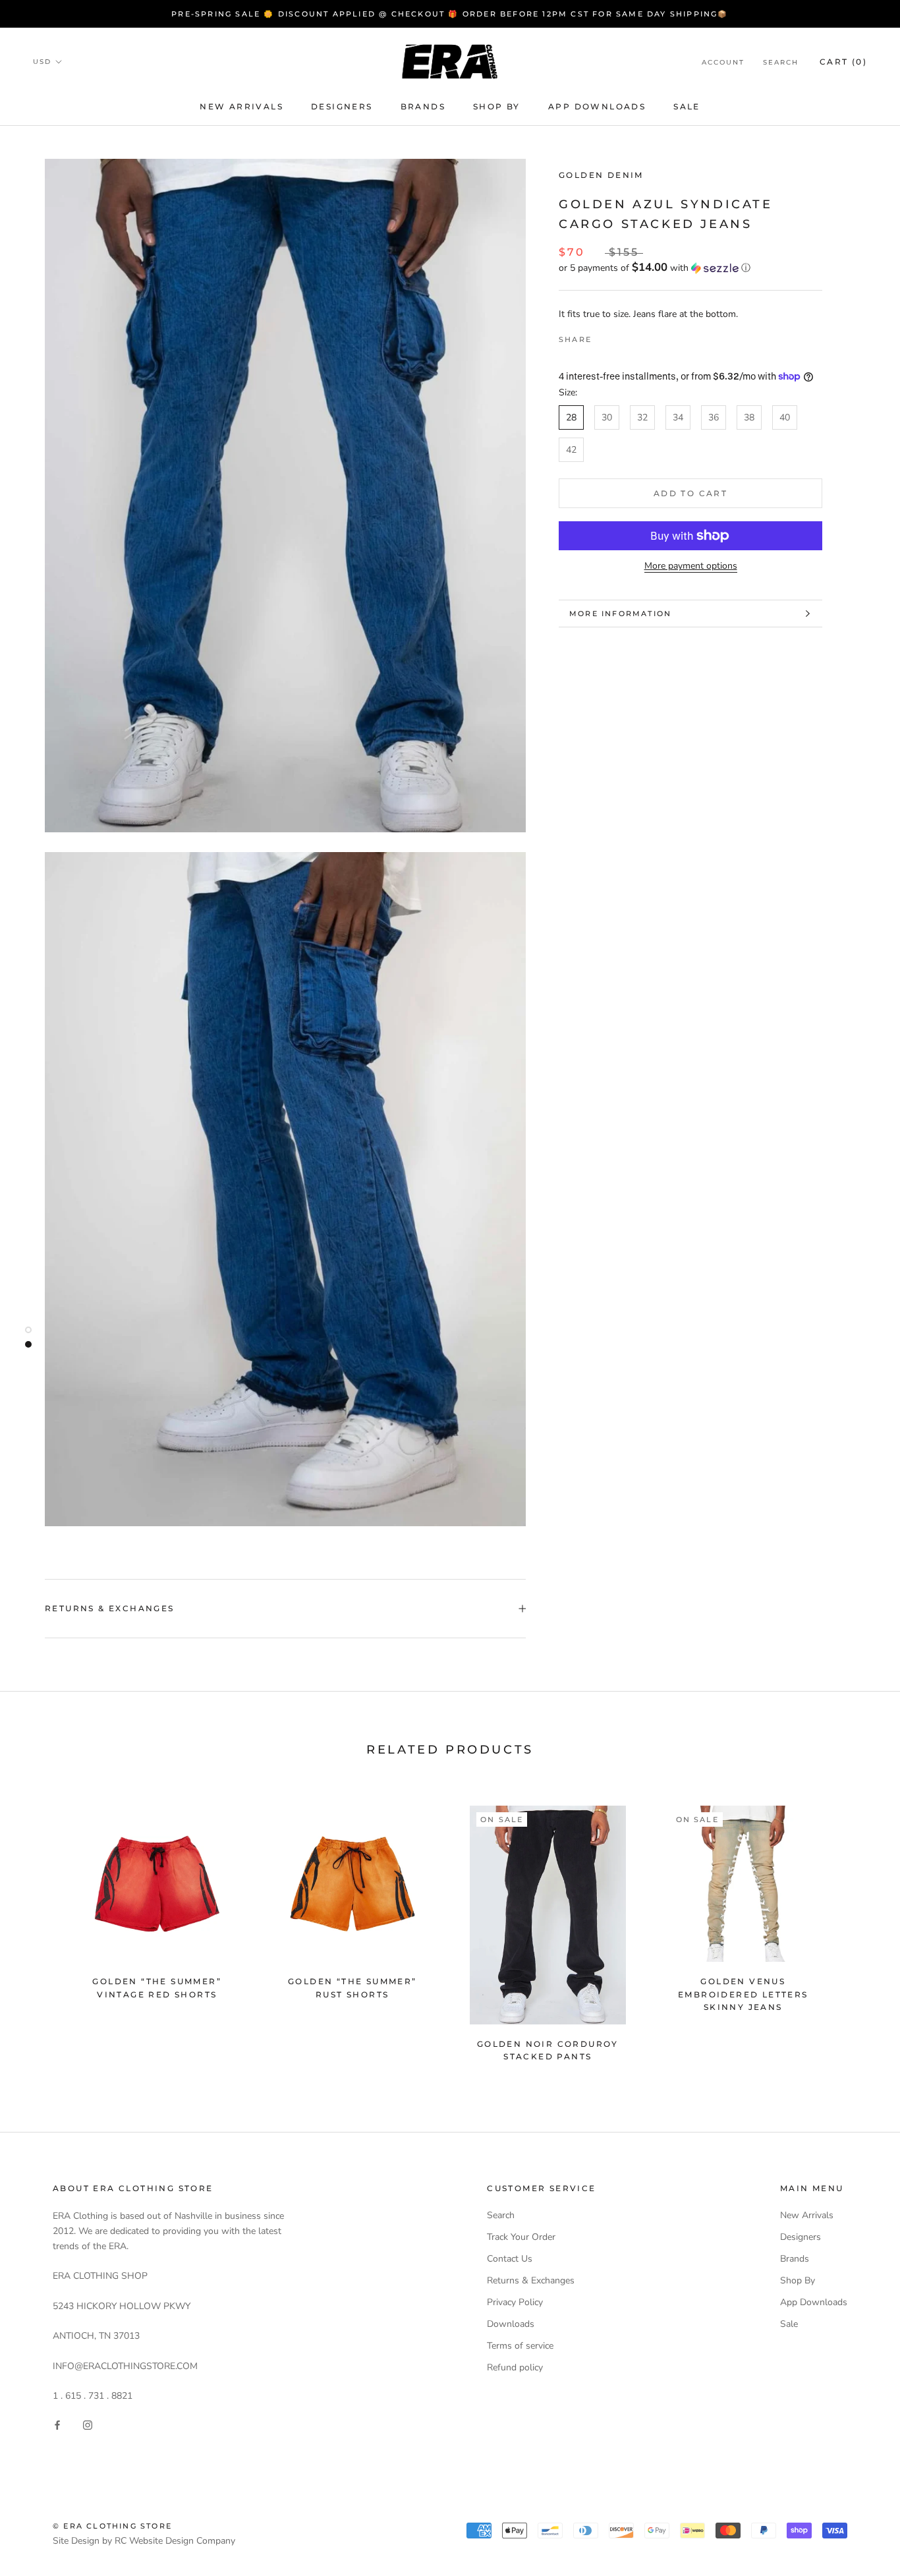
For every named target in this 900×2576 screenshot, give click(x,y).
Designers (342, 106)
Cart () (843, 62)
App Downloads (597, 106)
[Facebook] (604, 336)
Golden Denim (601, 175)
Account (723, 62)
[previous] (41, 1928)
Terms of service (520, 2346)
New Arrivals (241, 106)
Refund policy (515, 2367)
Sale (687, 106)
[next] (859, 1928)
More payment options (691, 566)
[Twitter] (621, 336)
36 (714, 417)
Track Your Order (521, 2237)
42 (571, 450)
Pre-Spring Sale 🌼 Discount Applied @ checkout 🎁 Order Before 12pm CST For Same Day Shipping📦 (450, 14)
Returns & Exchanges (110, 1608)
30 (607, 417)
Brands (423, 106)
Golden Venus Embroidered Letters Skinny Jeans (743, 1994)
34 (678, 417)
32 (642, 417)
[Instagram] (88, 2424)
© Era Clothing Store (112, 2526)
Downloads (511, 2324)
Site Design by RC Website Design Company (144, 2541)
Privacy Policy (515, 2302)
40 (785, 417)
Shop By (497, 106)
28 (571, 417)
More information (620, 614)
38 (749, 417)
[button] (690, 268)
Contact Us (510, 2259)
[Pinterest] (638, 336)
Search (781, 62)
